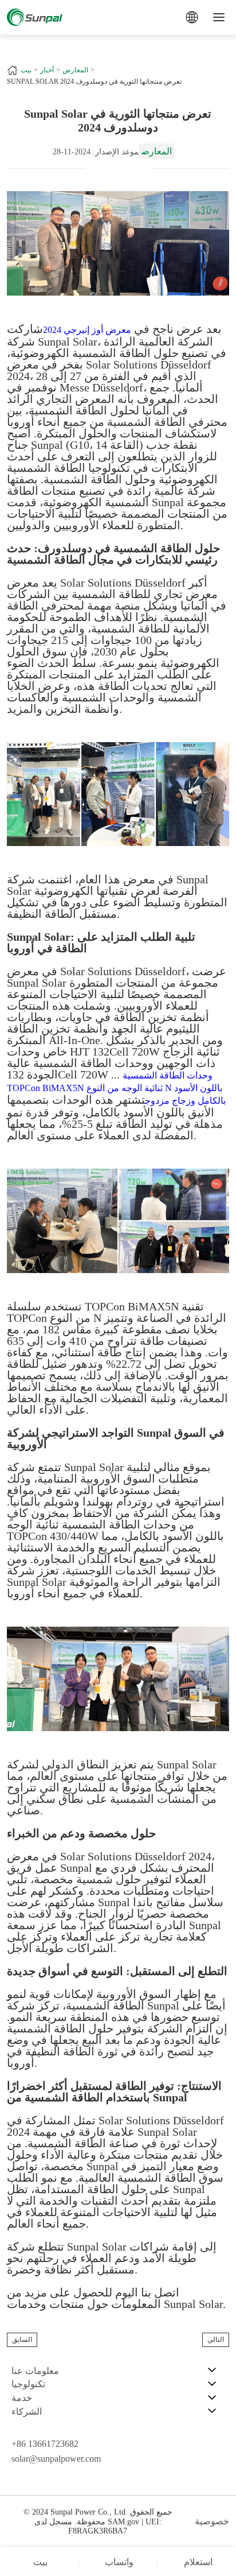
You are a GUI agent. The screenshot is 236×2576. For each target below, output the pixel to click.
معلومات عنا (35, 2371)
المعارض (75, 70)
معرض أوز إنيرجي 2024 (87, 330)
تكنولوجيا (28, 2384)
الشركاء (27, 2412)
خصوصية (212, 2521)
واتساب (119, 2562)
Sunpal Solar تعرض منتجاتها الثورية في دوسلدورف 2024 (94, 82)
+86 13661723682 (45, 2444)
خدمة (22, 2398)
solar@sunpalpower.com (56, 2459)
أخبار (47, 70)
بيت (26, 70)
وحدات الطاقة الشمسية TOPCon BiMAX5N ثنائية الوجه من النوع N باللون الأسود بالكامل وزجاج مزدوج (116, 1088)
